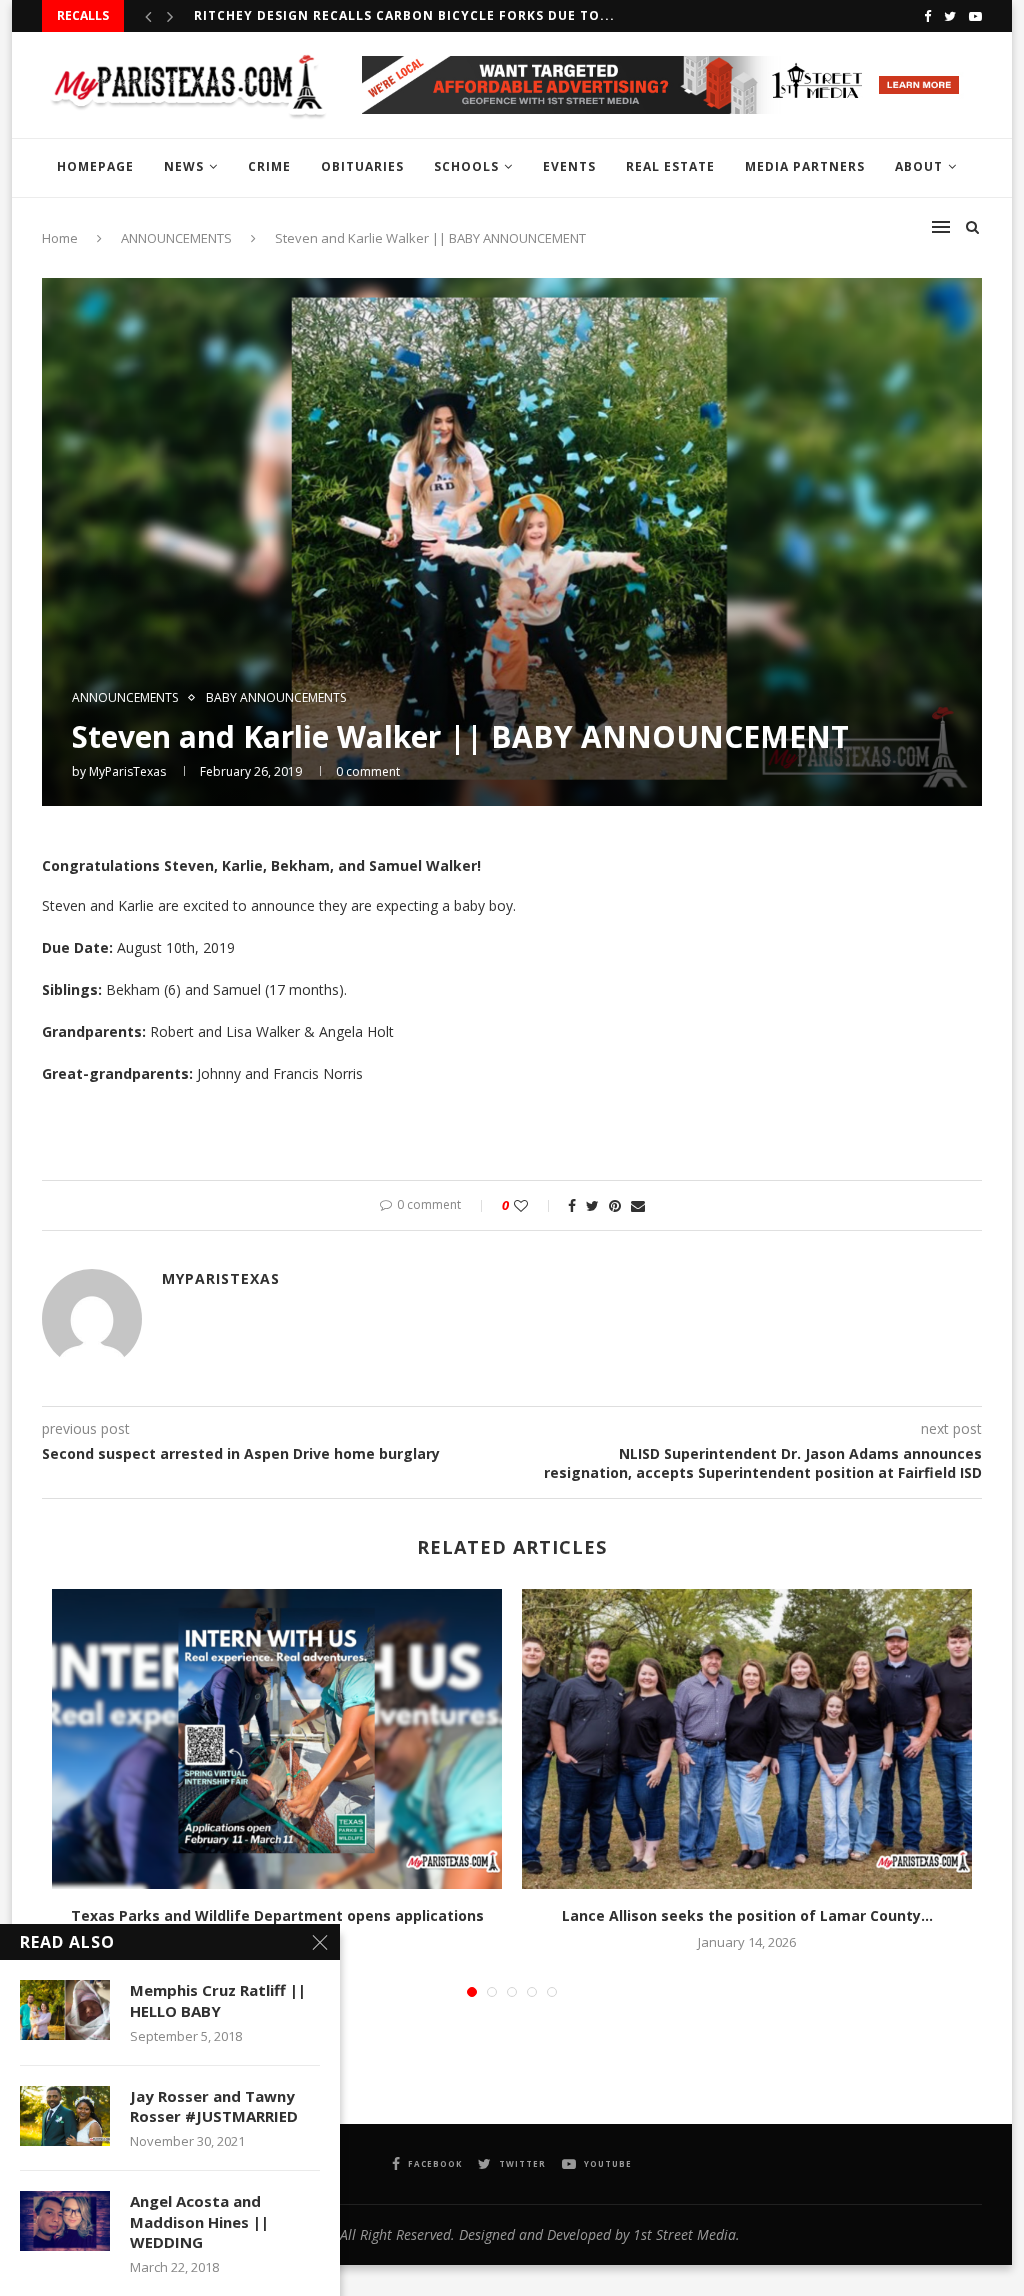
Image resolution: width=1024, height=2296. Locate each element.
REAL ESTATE (670, 166)
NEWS (184, 166)
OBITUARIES (362, 166)
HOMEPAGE (95, 166)
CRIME (269, 166)
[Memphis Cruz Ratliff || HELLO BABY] (65, 2010)
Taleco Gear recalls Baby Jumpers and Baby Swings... (399, 15)
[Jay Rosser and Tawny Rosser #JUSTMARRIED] (65, 2116)
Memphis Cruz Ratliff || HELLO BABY (218, 2000)
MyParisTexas (127, 771)
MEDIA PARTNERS (805, 166)
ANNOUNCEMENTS (125, 698)
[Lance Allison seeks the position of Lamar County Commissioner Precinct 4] (747, 1739)
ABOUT (919, 166)
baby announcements (276, 698)
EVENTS (569, 166)
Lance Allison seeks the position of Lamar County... (747, 1915)
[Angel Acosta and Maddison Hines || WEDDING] (65, 2221)
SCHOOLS (466, 166)
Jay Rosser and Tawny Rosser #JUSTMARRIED (214, 2106)
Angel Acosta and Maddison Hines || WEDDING (199, 2221)
